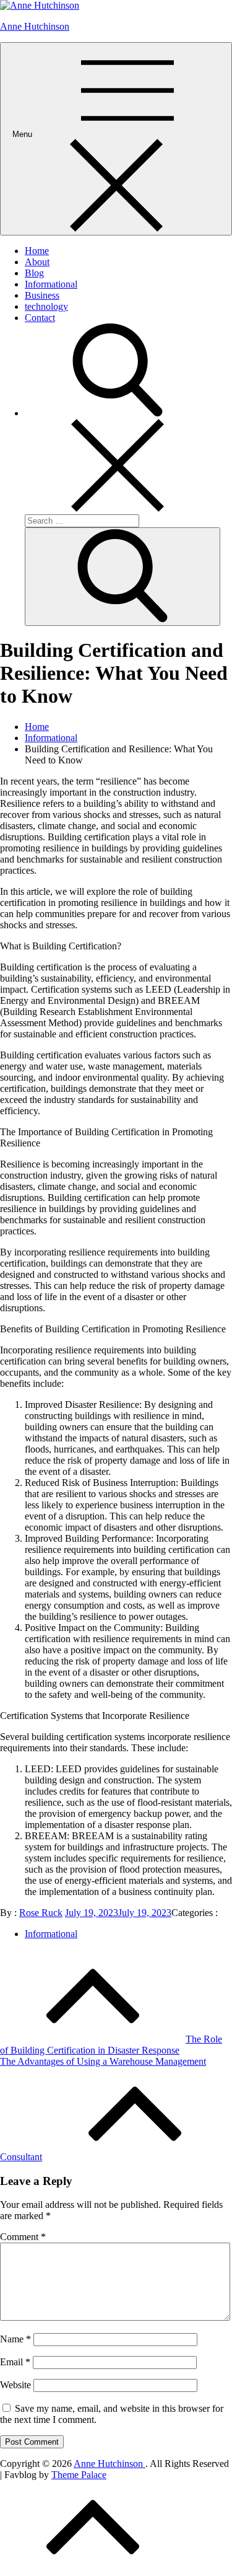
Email (15, 2362)
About (37, 262)
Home (37, 251)
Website (15, 2385)
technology (46, 306)
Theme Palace (79, 2475)
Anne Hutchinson (35, 26)
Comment (23, 2237)
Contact (40, 318)
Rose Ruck (41, 1913)
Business (42, 295)
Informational (51, 284)
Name (15, 2339)
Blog (34, 273)
